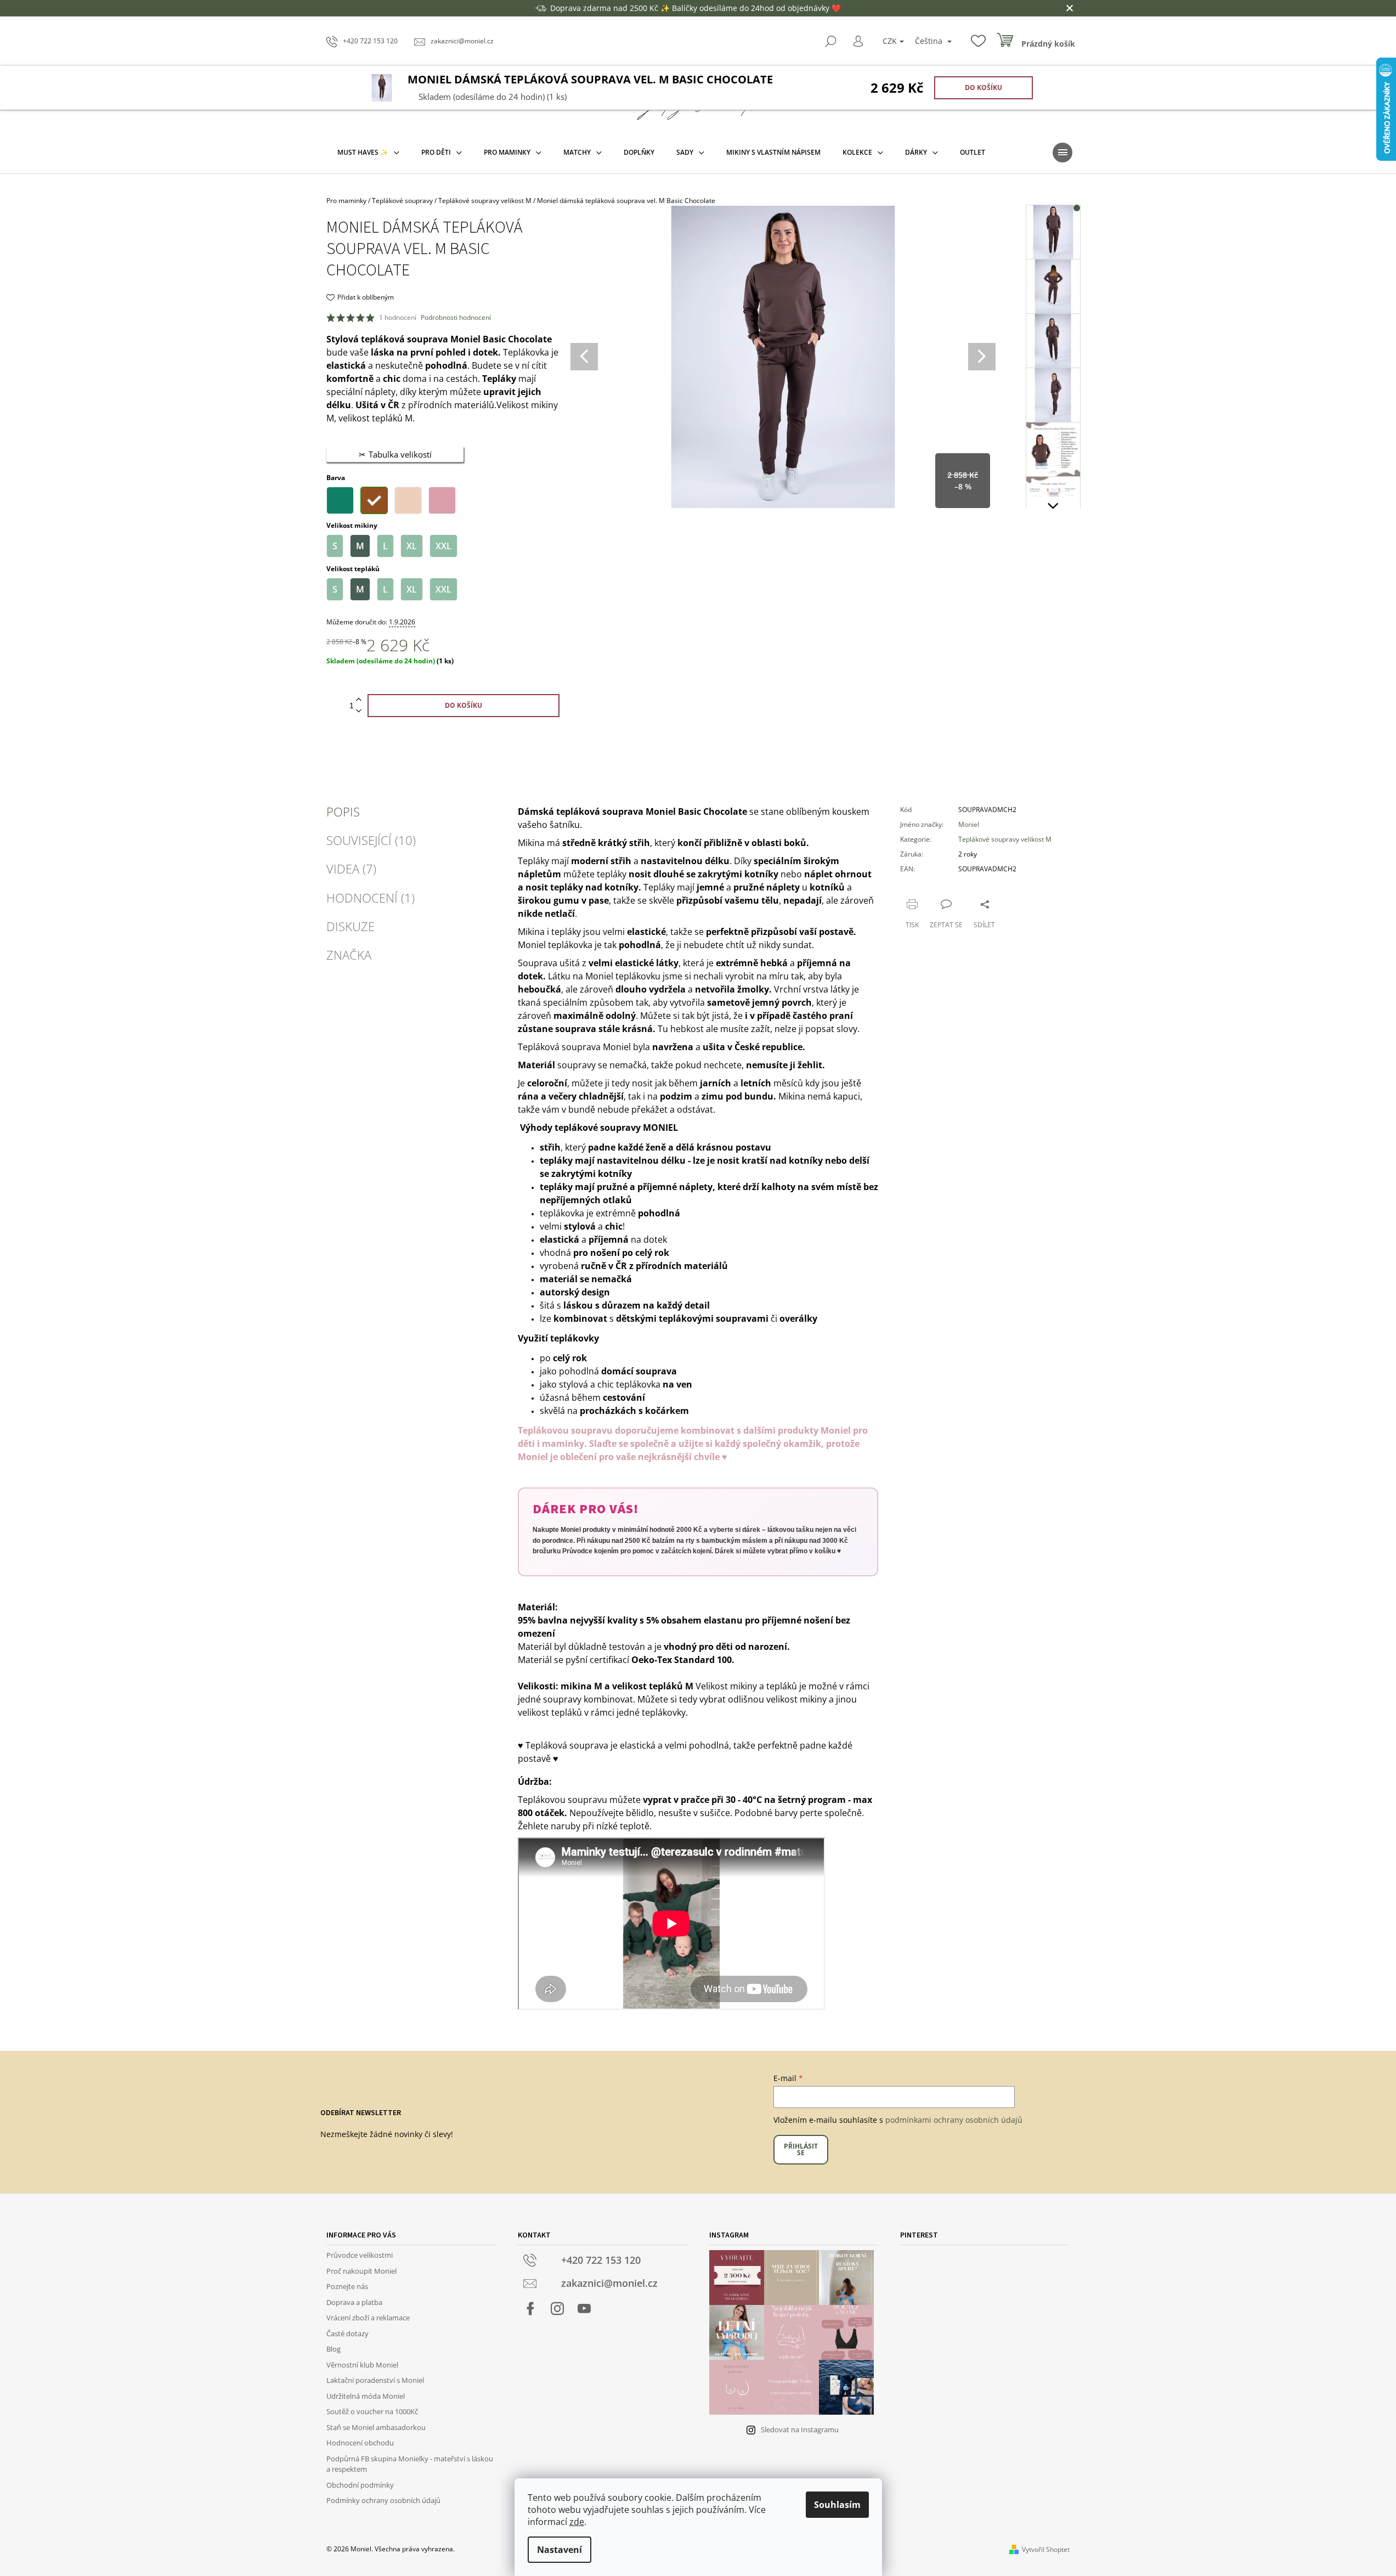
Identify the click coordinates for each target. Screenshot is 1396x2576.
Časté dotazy (347, 2333)
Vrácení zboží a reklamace (368, 2318)
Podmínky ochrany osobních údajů (383, 2500)
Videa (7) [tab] (351, 869)
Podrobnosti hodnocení (456, 318)
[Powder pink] (442, 500)
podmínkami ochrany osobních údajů (954, 2120)
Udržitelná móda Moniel (366, 2396)
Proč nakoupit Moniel (361, 2271)
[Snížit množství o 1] (359, 711)
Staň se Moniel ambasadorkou (376, 2427)
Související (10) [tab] (371, 840)
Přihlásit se (801, 2149)
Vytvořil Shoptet (1046, 2549)
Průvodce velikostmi (360, 2255)
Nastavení (559, 2550)
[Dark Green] (340, 500)
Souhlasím (837, 2505)
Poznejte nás (347, 2286)
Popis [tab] (343, 811)
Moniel (969, 824)
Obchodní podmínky (360, 2485)
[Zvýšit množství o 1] (359, 700)
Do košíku (984, 88)
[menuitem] (368, 153)
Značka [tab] (349, 955)
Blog (334, 2349)
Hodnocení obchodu (360, 2443)
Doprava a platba (354, 2302)
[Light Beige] (408, 500)
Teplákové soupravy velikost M (1005, 839)
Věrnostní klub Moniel (362, 2365)
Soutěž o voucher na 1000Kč (372, 2411)
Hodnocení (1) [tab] (371, 898)
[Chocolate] (374, 500)
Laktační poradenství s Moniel (375, 2380)
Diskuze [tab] (351, 926)
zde (577, 2522)
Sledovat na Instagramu (800, 2430)
